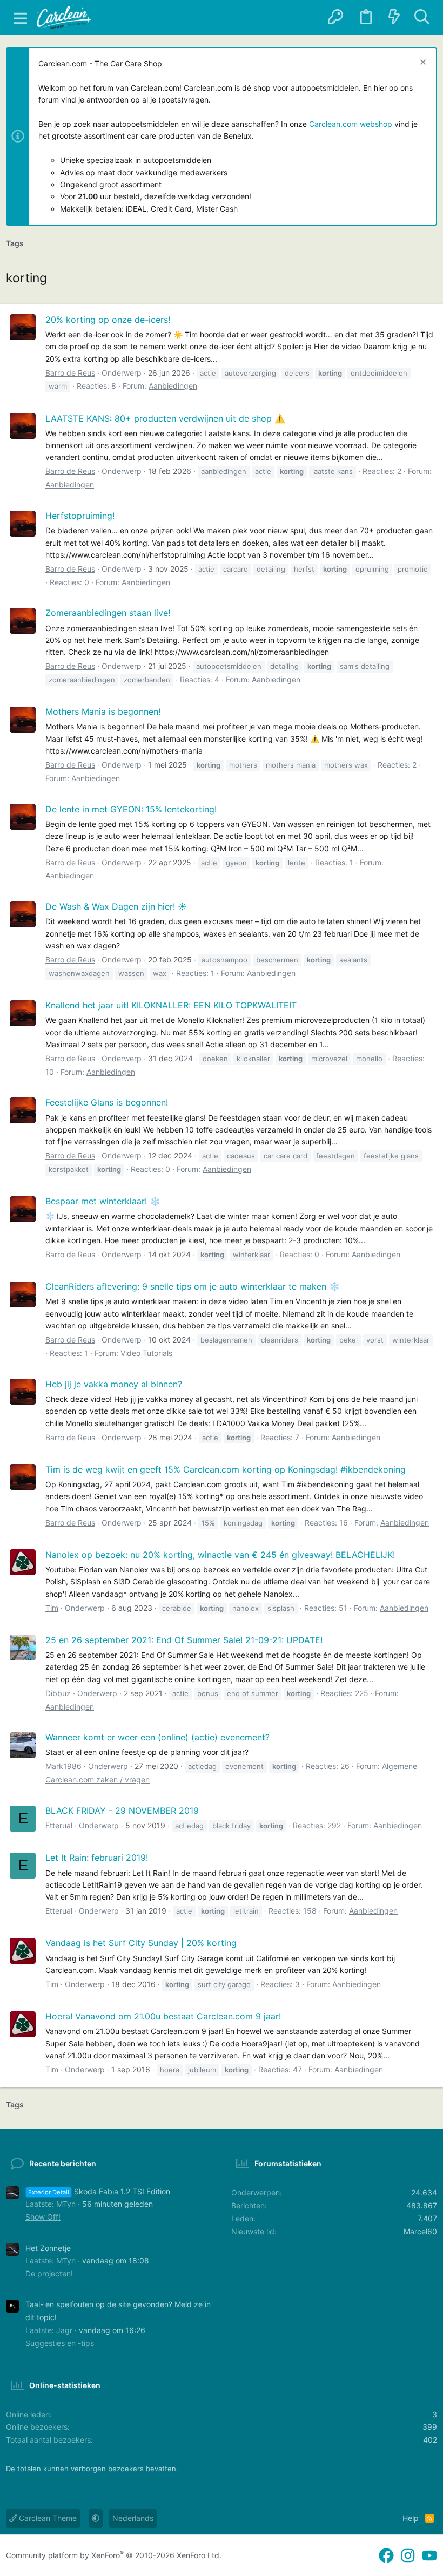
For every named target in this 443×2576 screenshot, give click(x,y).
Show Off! (43, 2217)
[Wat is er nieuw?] (394, 18)
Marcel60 (420, 2231)
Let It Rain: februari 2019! (97, 1858)
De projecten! (49, 2273)
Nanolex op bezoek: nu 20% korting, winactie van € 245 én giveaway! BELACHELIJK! (220, 1555)
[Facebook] (386, 2556)
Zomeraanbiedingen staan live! (108, 613)
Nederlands (133, 2518)
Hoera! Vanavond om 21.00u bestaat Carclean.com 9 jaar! (163, 2016)
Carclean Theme (47, 2518)
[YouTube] (429, 2556)
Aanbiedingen (173, 386)
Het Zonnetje (48, 2248)
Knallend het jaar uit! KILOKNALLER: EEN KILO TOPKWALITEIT (171, 1005)
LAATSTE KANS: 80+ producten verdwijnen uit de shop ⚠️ (165, 418)
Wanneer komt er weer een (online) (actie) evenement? (157, 1737)
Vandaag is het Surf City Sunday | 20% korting (141, 1943)
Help (411, 2518)
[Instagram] (408, 2556)
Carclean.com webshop (351, 124)
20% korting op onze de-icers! (108, 320)
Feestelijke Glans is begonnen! (107, 1102)
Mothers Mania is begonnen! (103, 711)
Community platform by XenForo (114, 2555)
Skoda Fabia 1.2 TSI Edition (99, 2191)
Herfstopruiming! (80, 516)
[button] (20, 18)
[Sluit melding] (422, 63)
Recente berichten (63, 2163)
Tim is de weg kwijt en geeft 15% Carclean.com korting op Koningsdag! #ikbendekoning (226, 1469)
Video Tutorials (146, 1353)
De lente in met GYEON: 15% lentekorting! (131, 809)
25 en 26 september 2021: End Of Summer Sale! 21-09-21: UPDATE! (184, 1640)
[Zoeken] (422, 18)
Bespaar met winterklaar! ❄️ (103, 1201)
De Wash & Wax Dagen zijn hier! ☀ (116, 906)
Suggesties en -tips (60, 2343)
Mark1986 (63, 1766)
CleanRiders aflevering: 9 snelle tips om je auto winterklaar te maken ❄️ (193, 1286)
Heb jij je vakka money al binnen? (114, 1384)
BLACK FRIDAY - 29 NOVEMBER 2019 (122, 1811)
